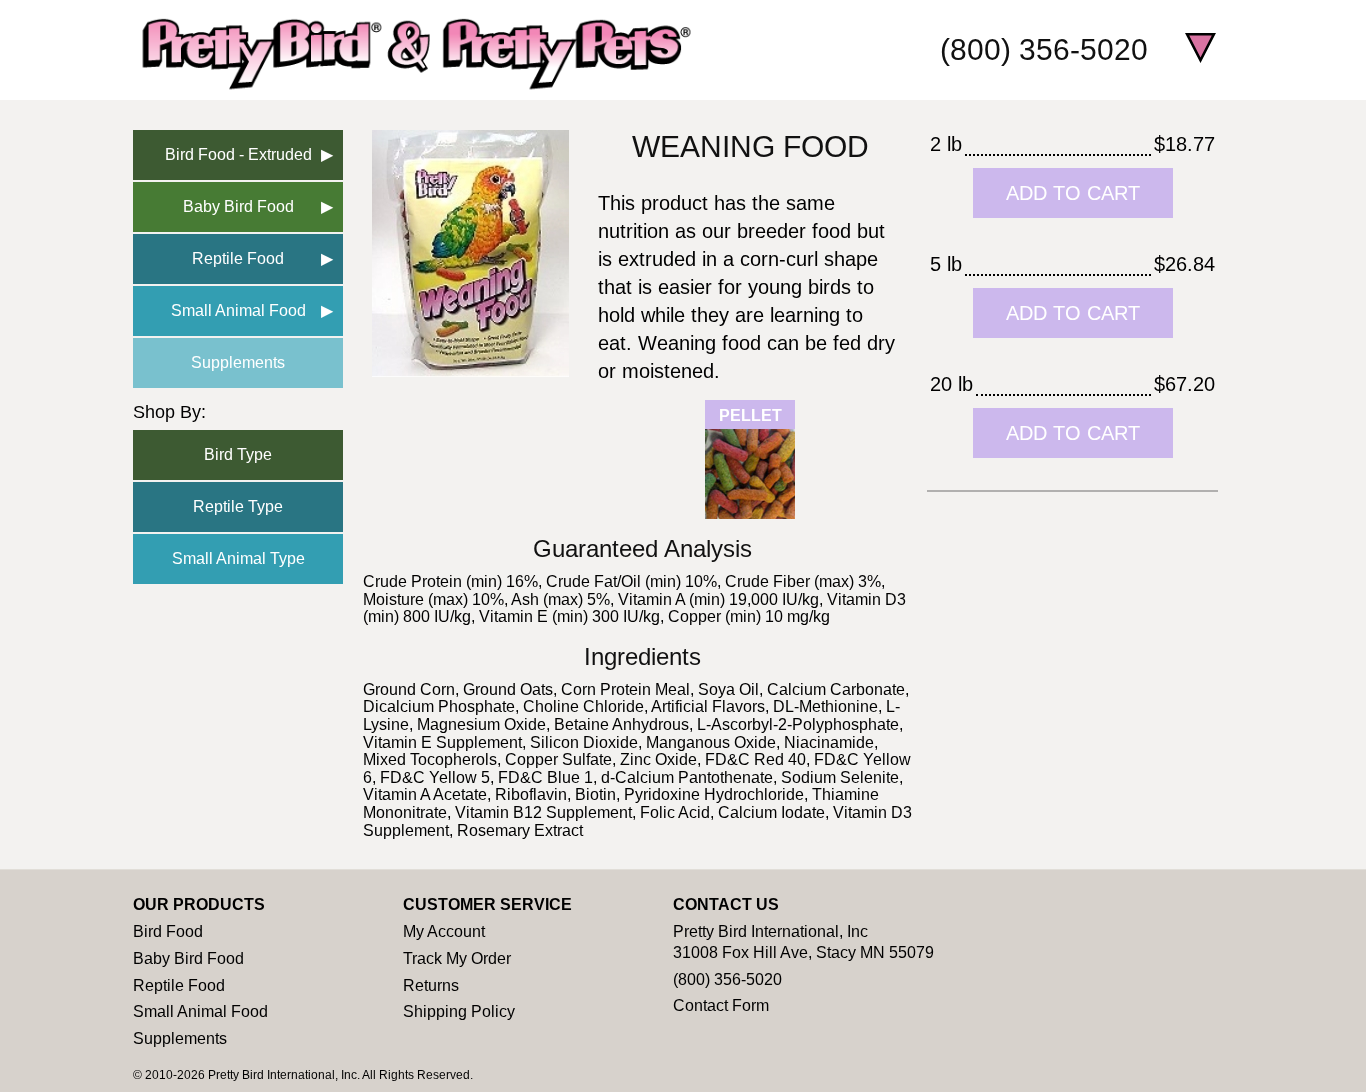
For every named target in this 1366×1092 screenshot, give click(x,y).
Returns (431, 985)
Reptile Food (238, 258)
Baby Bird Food (238, 206)
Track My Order (457, 958)
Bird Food (168, 931)
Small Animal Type (238, 558)
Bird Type (238, 454)
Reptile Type (238, 506)
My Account (444, 931)
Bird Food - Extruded (238, 154)
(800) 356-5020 (1044, 49)
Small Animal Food (238, 310)
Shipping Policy (459, 1011)
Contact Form (721, 1005)
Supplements (238, 362)
